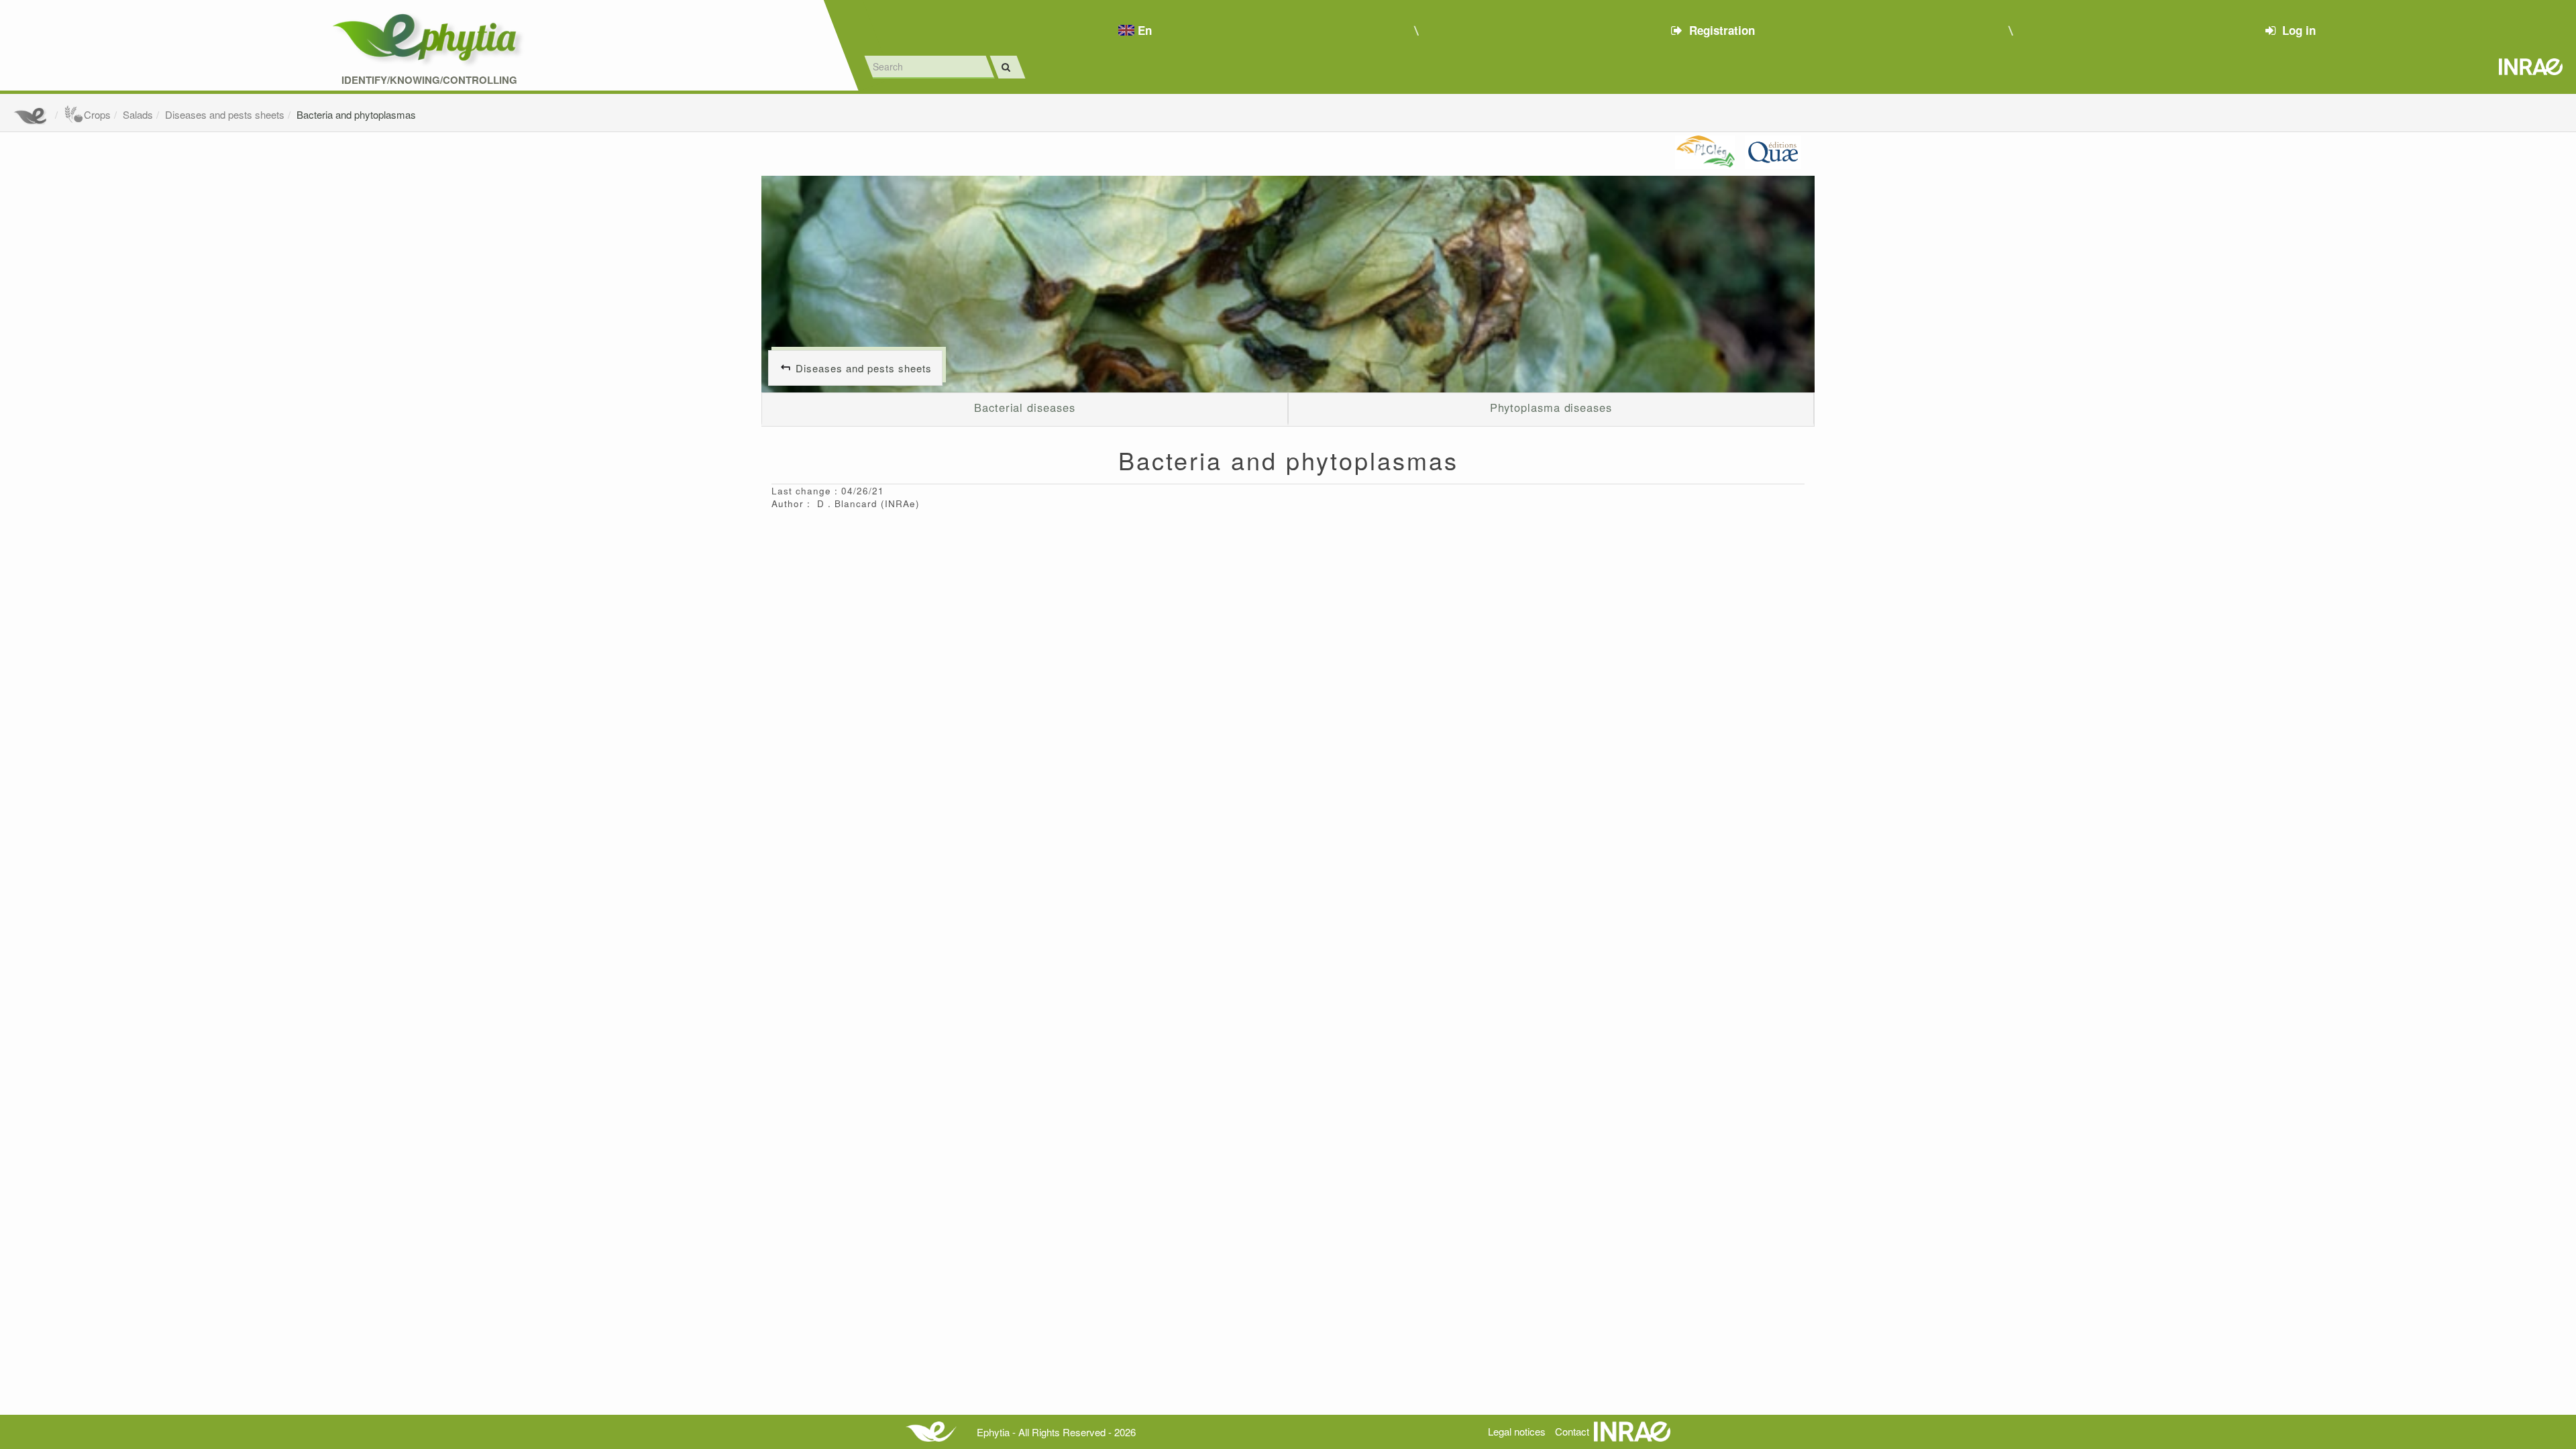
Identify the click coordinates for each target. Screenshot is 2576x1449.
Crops (97, 114)
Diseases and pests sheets (225, 114)
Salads (138, 114)
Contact (1572, 1431)
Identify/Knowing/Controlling (429, 80)
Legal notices (1517, 1431)
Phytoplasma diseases (1551, 407)
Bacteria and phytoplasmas (356, 114)
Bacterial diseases (1024, 407)
